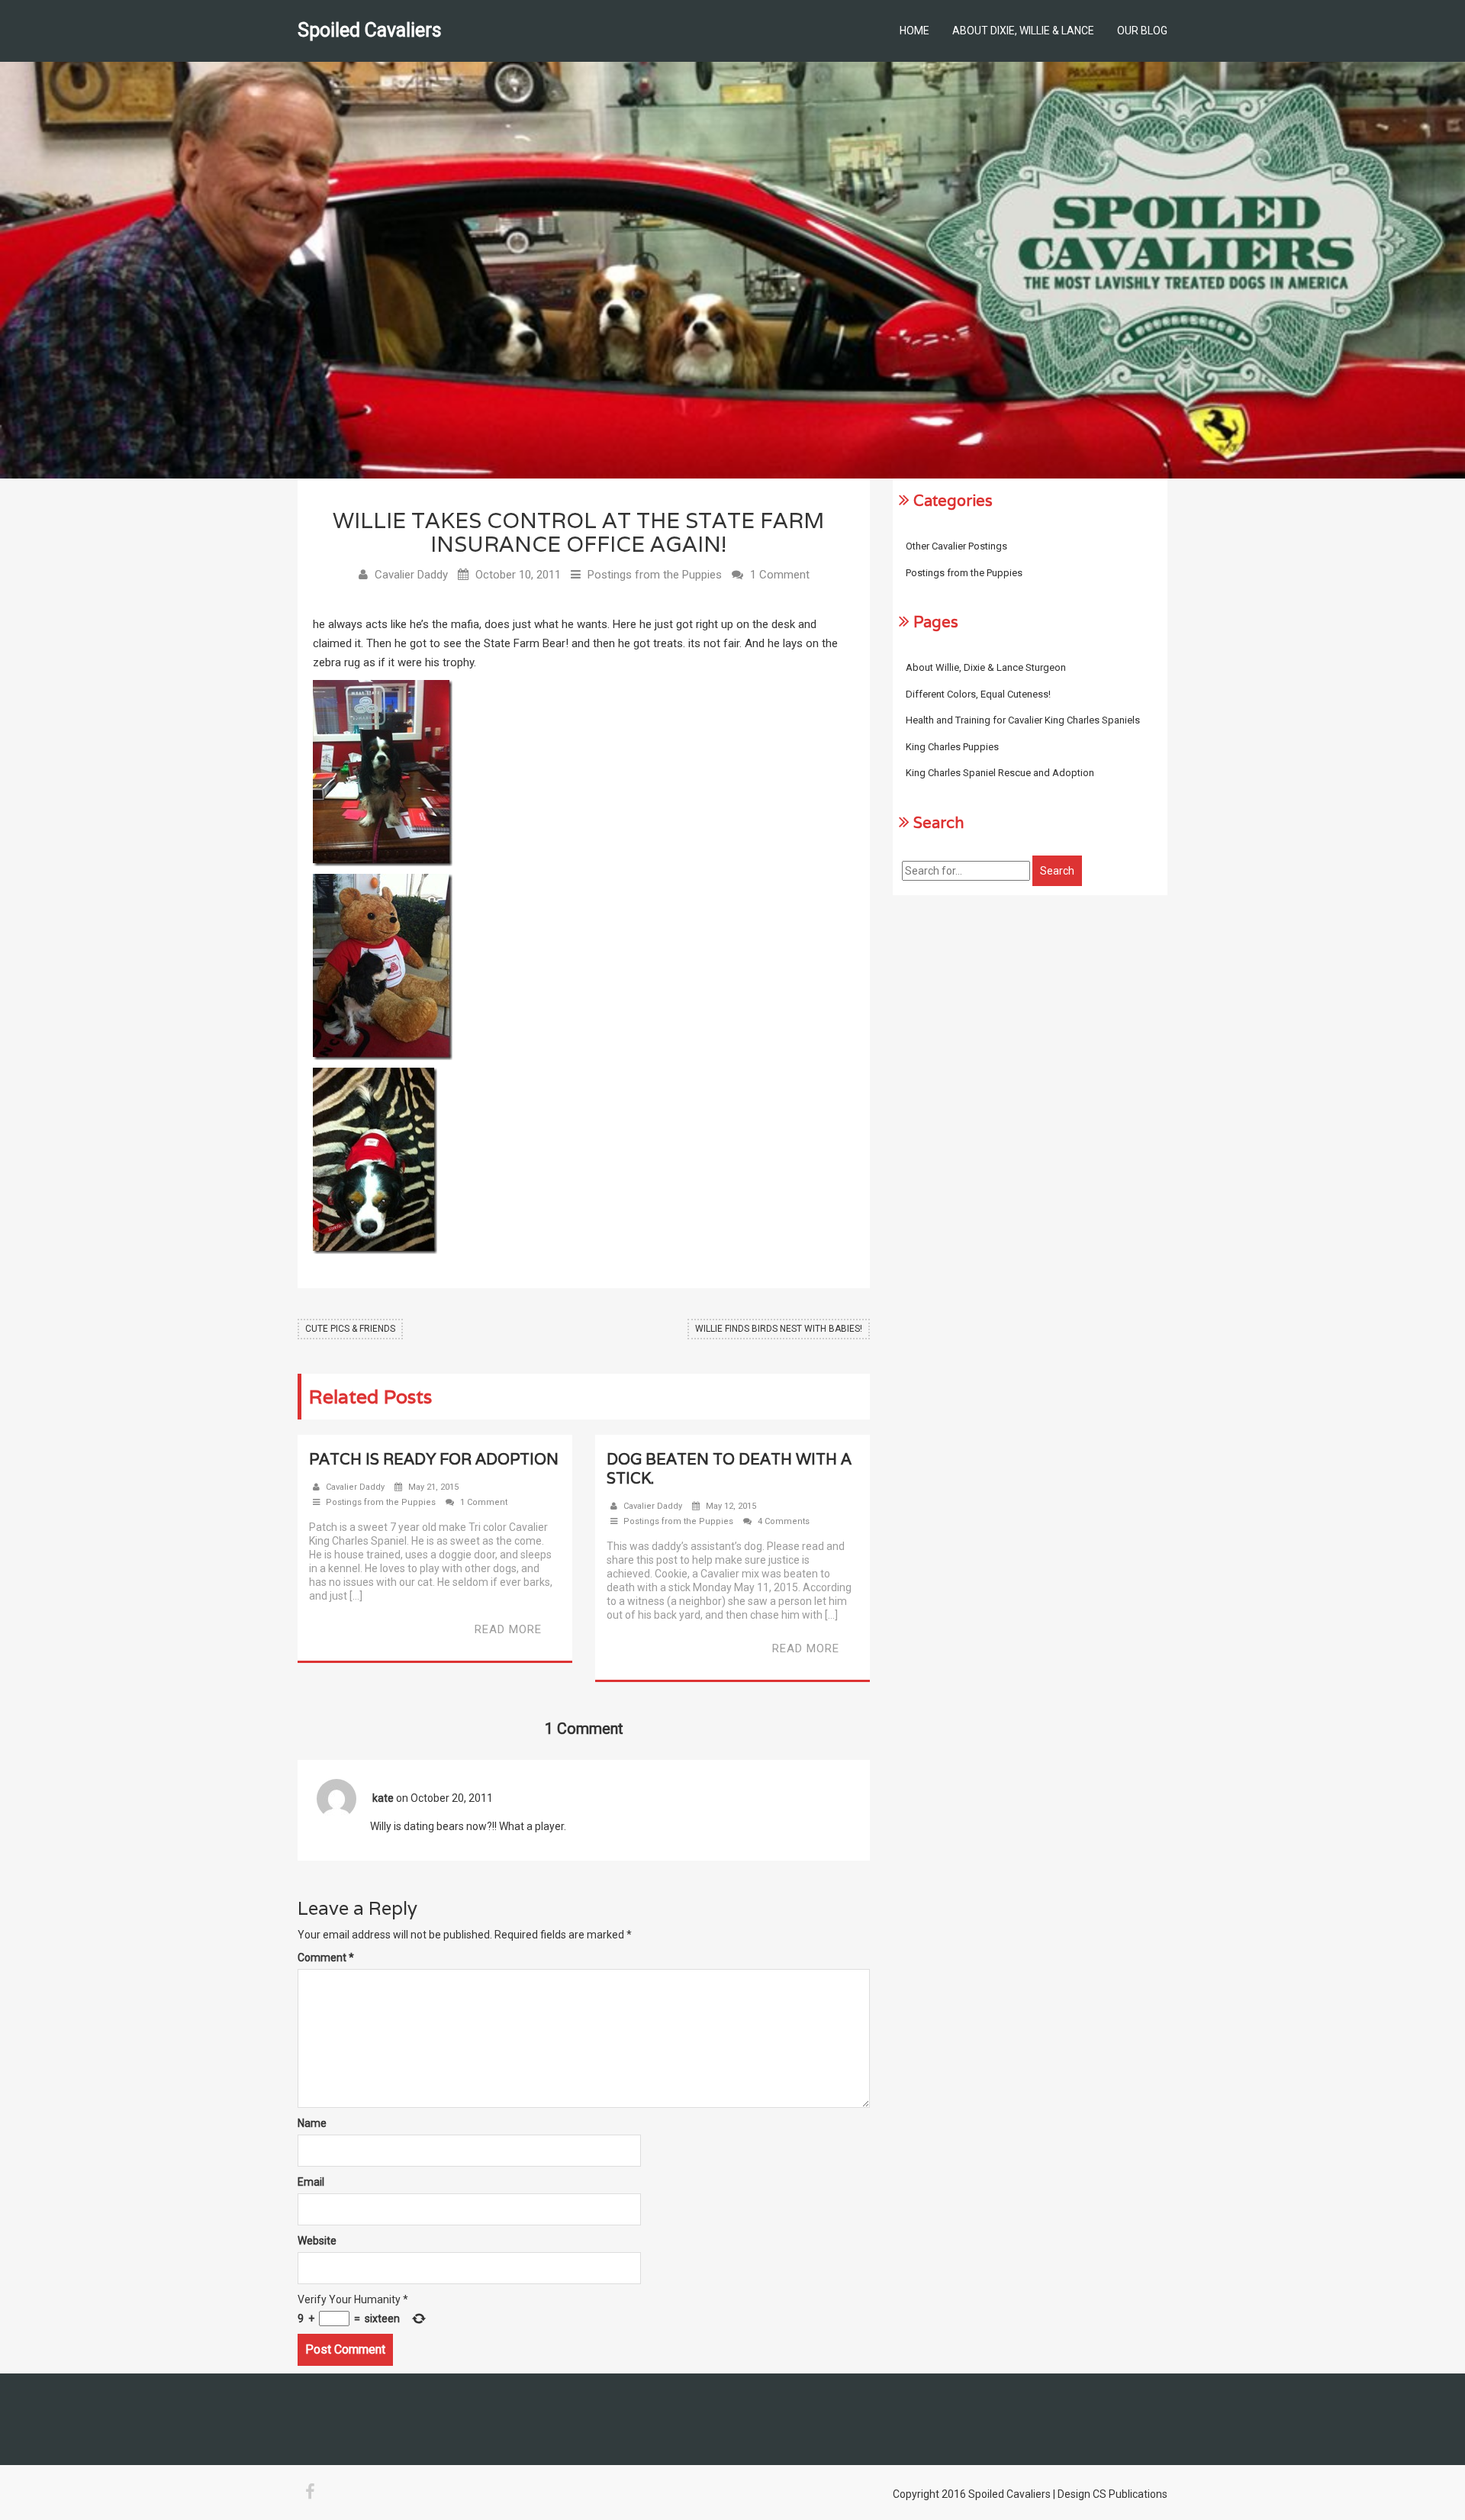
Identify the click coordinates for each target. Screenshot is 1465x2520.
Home (914, 31)
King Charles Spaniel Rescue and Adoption (1000, 773)
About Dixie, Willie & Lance (1023, 31)
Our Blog (1142, 31)
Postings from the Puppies (655, 575)
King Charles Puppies (952, 747)
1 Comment (780, 575)
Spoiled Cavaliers (370, 30)
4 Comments (784, 1521)
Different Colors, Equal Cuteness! (978, 694)
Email (311, 2182)
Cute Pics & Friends (350, 1329)
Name (312, 2123)
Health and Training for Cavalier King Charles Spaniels (1023, 720)
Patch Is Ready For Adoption (434, 1459)
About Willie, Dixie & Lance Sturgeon (986, 667)
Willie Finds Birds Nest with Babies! (779, 1329)
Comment (326, 1958)
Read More (508, 1629)
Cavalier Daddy (411, 575)
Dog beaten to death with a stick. (729, 1469)
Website (317, 2241)
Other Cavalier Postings (956, 546)
